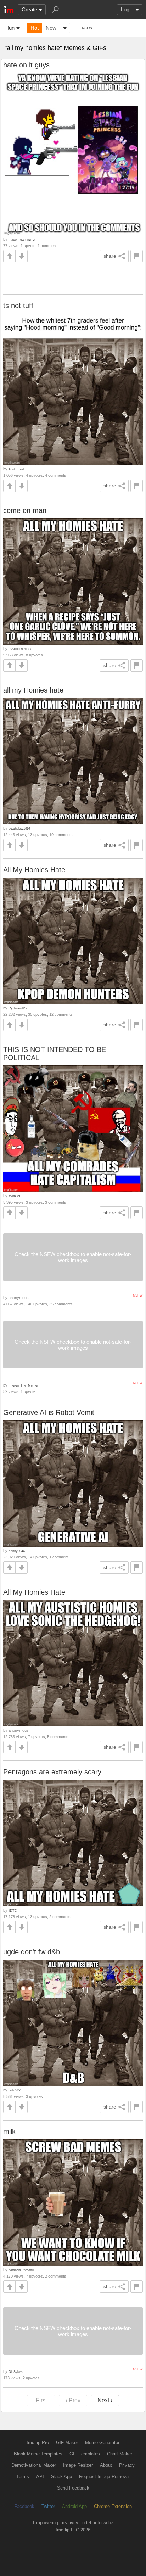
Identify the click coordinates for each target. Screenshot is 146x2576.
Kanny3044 (17, 1551)
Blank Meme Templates (38, 2454)
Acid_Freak (17, 469)
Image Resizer (78, 2465)
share (110, 256)
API (40, 2477)
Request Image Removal (104, 2477)
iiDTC (13, 1911)
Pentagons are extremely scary (52, 1772)
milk (9, 2132)
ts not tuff (18, 306)
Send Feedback (73, 2488)
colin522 (15, 2090)
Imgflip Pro (38, 2443)
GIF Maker (67, 2443)
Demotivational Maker (34, 2465)
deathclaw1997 (19, 828)
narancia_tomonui (21, 2270)
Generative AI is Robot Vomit (49, 1412)
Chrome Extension (113, 2506)
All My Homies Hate (34, 870)
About (106, 2465)
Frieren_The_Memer (23, 1385)
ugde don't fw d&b (32, 1952)
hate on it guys (26, 65)
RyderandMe (18, 1008)
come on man (25, 510)
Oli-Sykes (16, 2372)
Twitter (48, 2506)
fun (11, 28)
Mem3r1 (15, 1196)
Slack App (61, 2477)
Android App (74, 2506)
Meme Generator (102, 2443)
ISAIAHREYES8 (20, 649)
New (51, 28)
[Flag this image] (137, 256)
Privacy (127, 2465)
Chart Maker (120, 2454)
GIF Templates (85, 2454)
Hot (35, 28)
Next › (105, 2400)
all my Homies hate (33, 690)
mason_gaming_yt (22, 239)
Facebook (24, 2506)
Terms (23, 2477)
